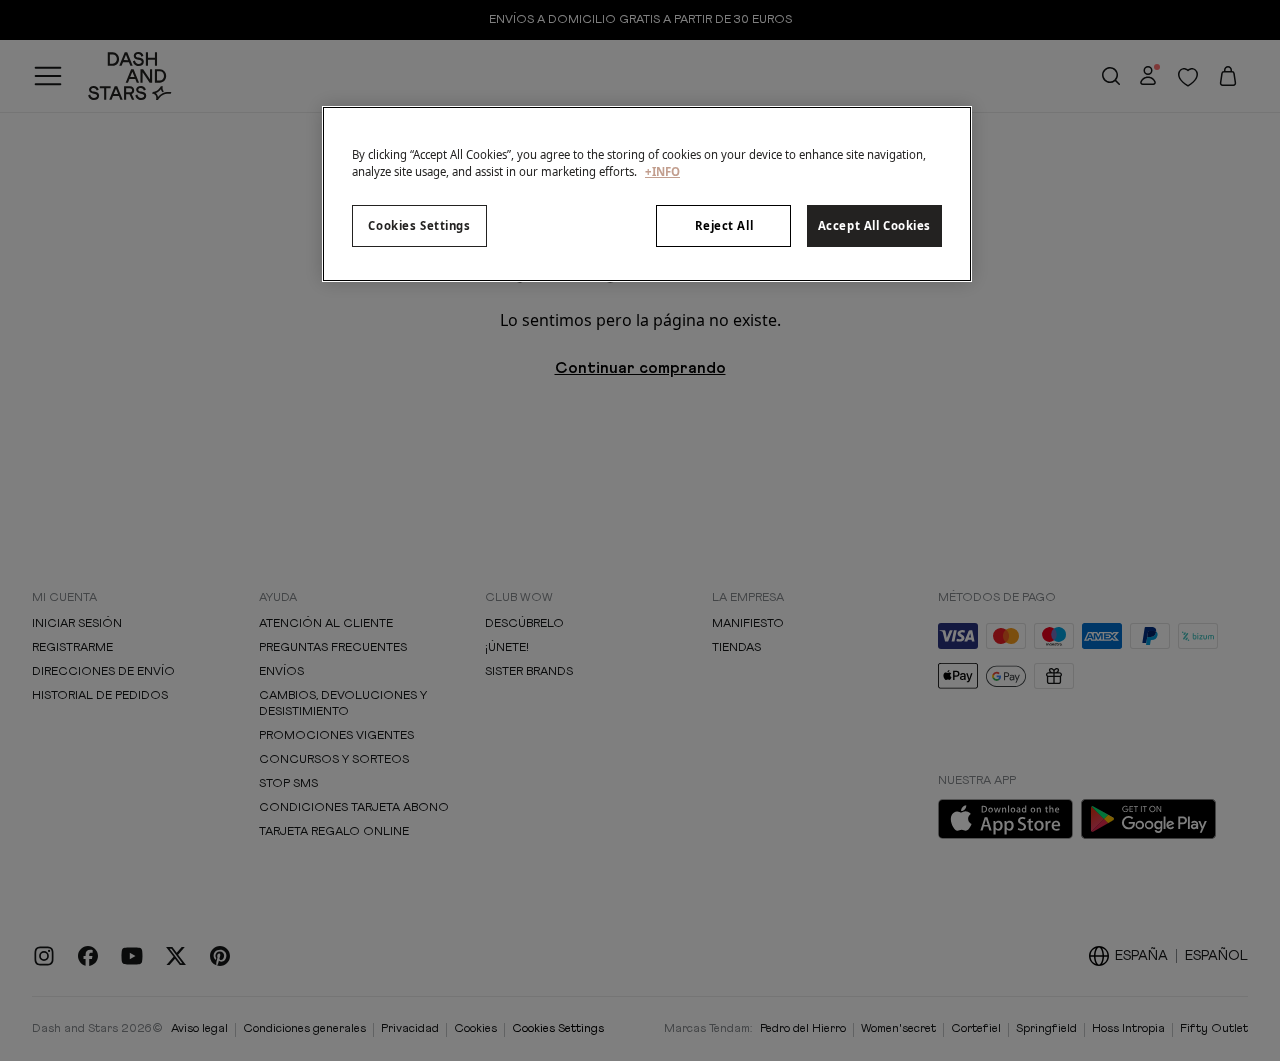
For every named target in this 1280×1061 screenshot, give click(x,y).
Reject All (724, 225)
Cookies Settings (419, 225)
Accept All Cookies (874, 225)
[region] (647, 194)
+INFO (662, 171)
